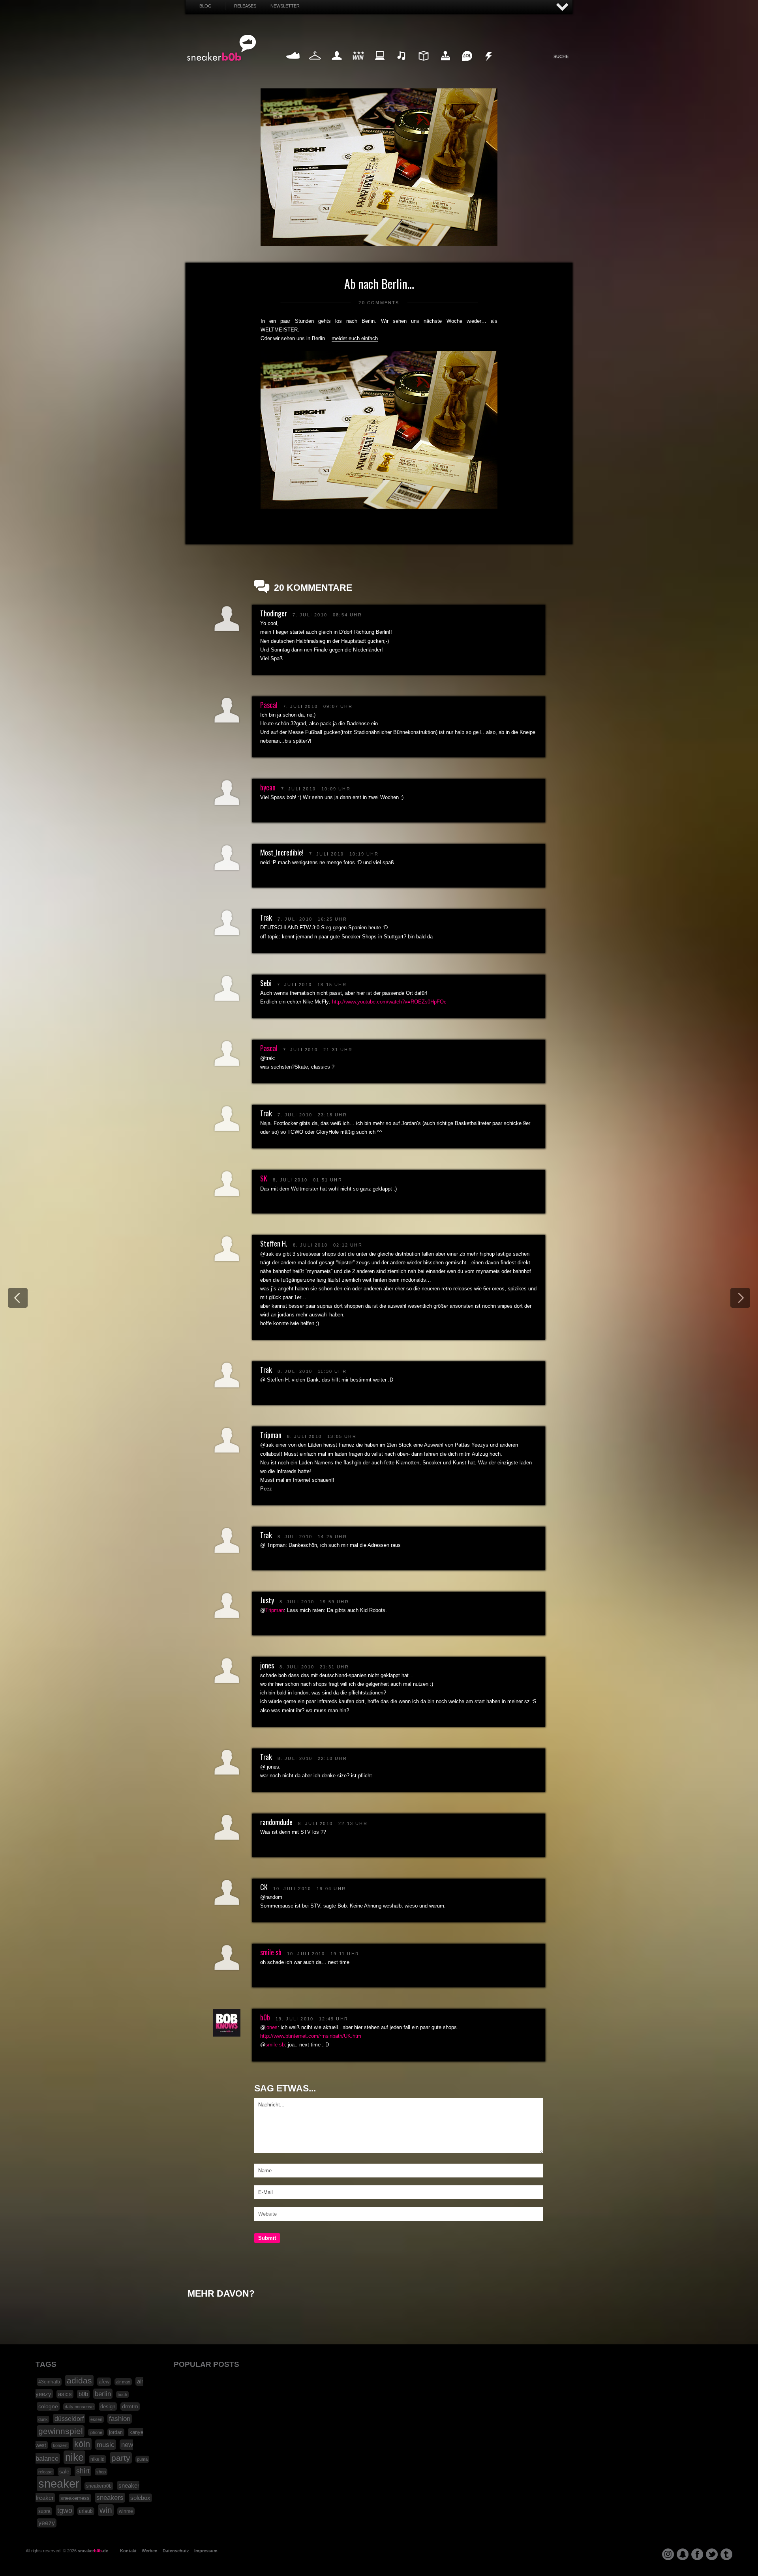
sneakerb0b (99, 2486)
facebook (697, 2554)
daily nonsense (79, 2407)
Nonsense (489, 65)
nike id (98, 2459)
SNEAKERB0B (222, 48)
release (45, 2472)
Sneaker (293, 65)
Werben (150, 2551)
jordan (116, 2432)
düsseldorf (69, 2419)
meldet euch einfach (355, 338)
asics (65, 2394)
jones (271, 2027)
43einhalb (49, 2382)
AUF (563, 7)
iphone (96, 2432)
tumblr (726, 2554)
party (121, 2458)
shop (101, 2472)
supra (44, 2511)
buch (122, 2394)
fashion (120, 2419)
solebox (140, 2498)
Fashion (315, 65)
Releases (245, 6)
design (108, 2407)
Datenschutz (176, 2551)
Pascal (269, 705)
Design (423, 65)
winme (126, 2511)
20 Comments (379, 303)
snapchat (683, 2554)
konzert (60, 2445)
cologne (48, 2406)
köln (82, 2444)
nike (74, 2457)
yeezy (47, 2523)
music (106, 2445)
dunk (43, 2419)
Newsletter (285, 6)
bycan (268, 787)
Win (358, 65)
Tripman (275, 1610)
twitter (712, 2554)
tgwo (65, 2510)
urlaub (86, 2511)
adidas (79, 2380)
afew (104, 2382)
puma (142, 2459)
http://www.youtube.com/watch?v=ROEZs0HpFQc (389, 1002)
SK (264, 1178)
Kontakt (128, 2551)
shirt (83, 2471)
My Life (337, 65)
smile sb (271, 1952)
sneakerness (75, 2498)
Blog (205, 6)
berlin (103, 2394)
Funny (467, 65)
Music (402, 65)
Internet (380, 65)
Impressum (206, 2551)
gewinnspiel (61, 2431)
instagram (668, 2554)
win (106, 2510)
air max (123, 2382)
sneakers (110, 2498)
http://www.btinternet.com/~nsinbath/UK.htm (311, 2036)
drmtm (130, 2407)
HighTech (445, 65)
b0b (265, 2017)
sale (64, 2472)
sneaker (59, 2483)
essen (96, 2419)
